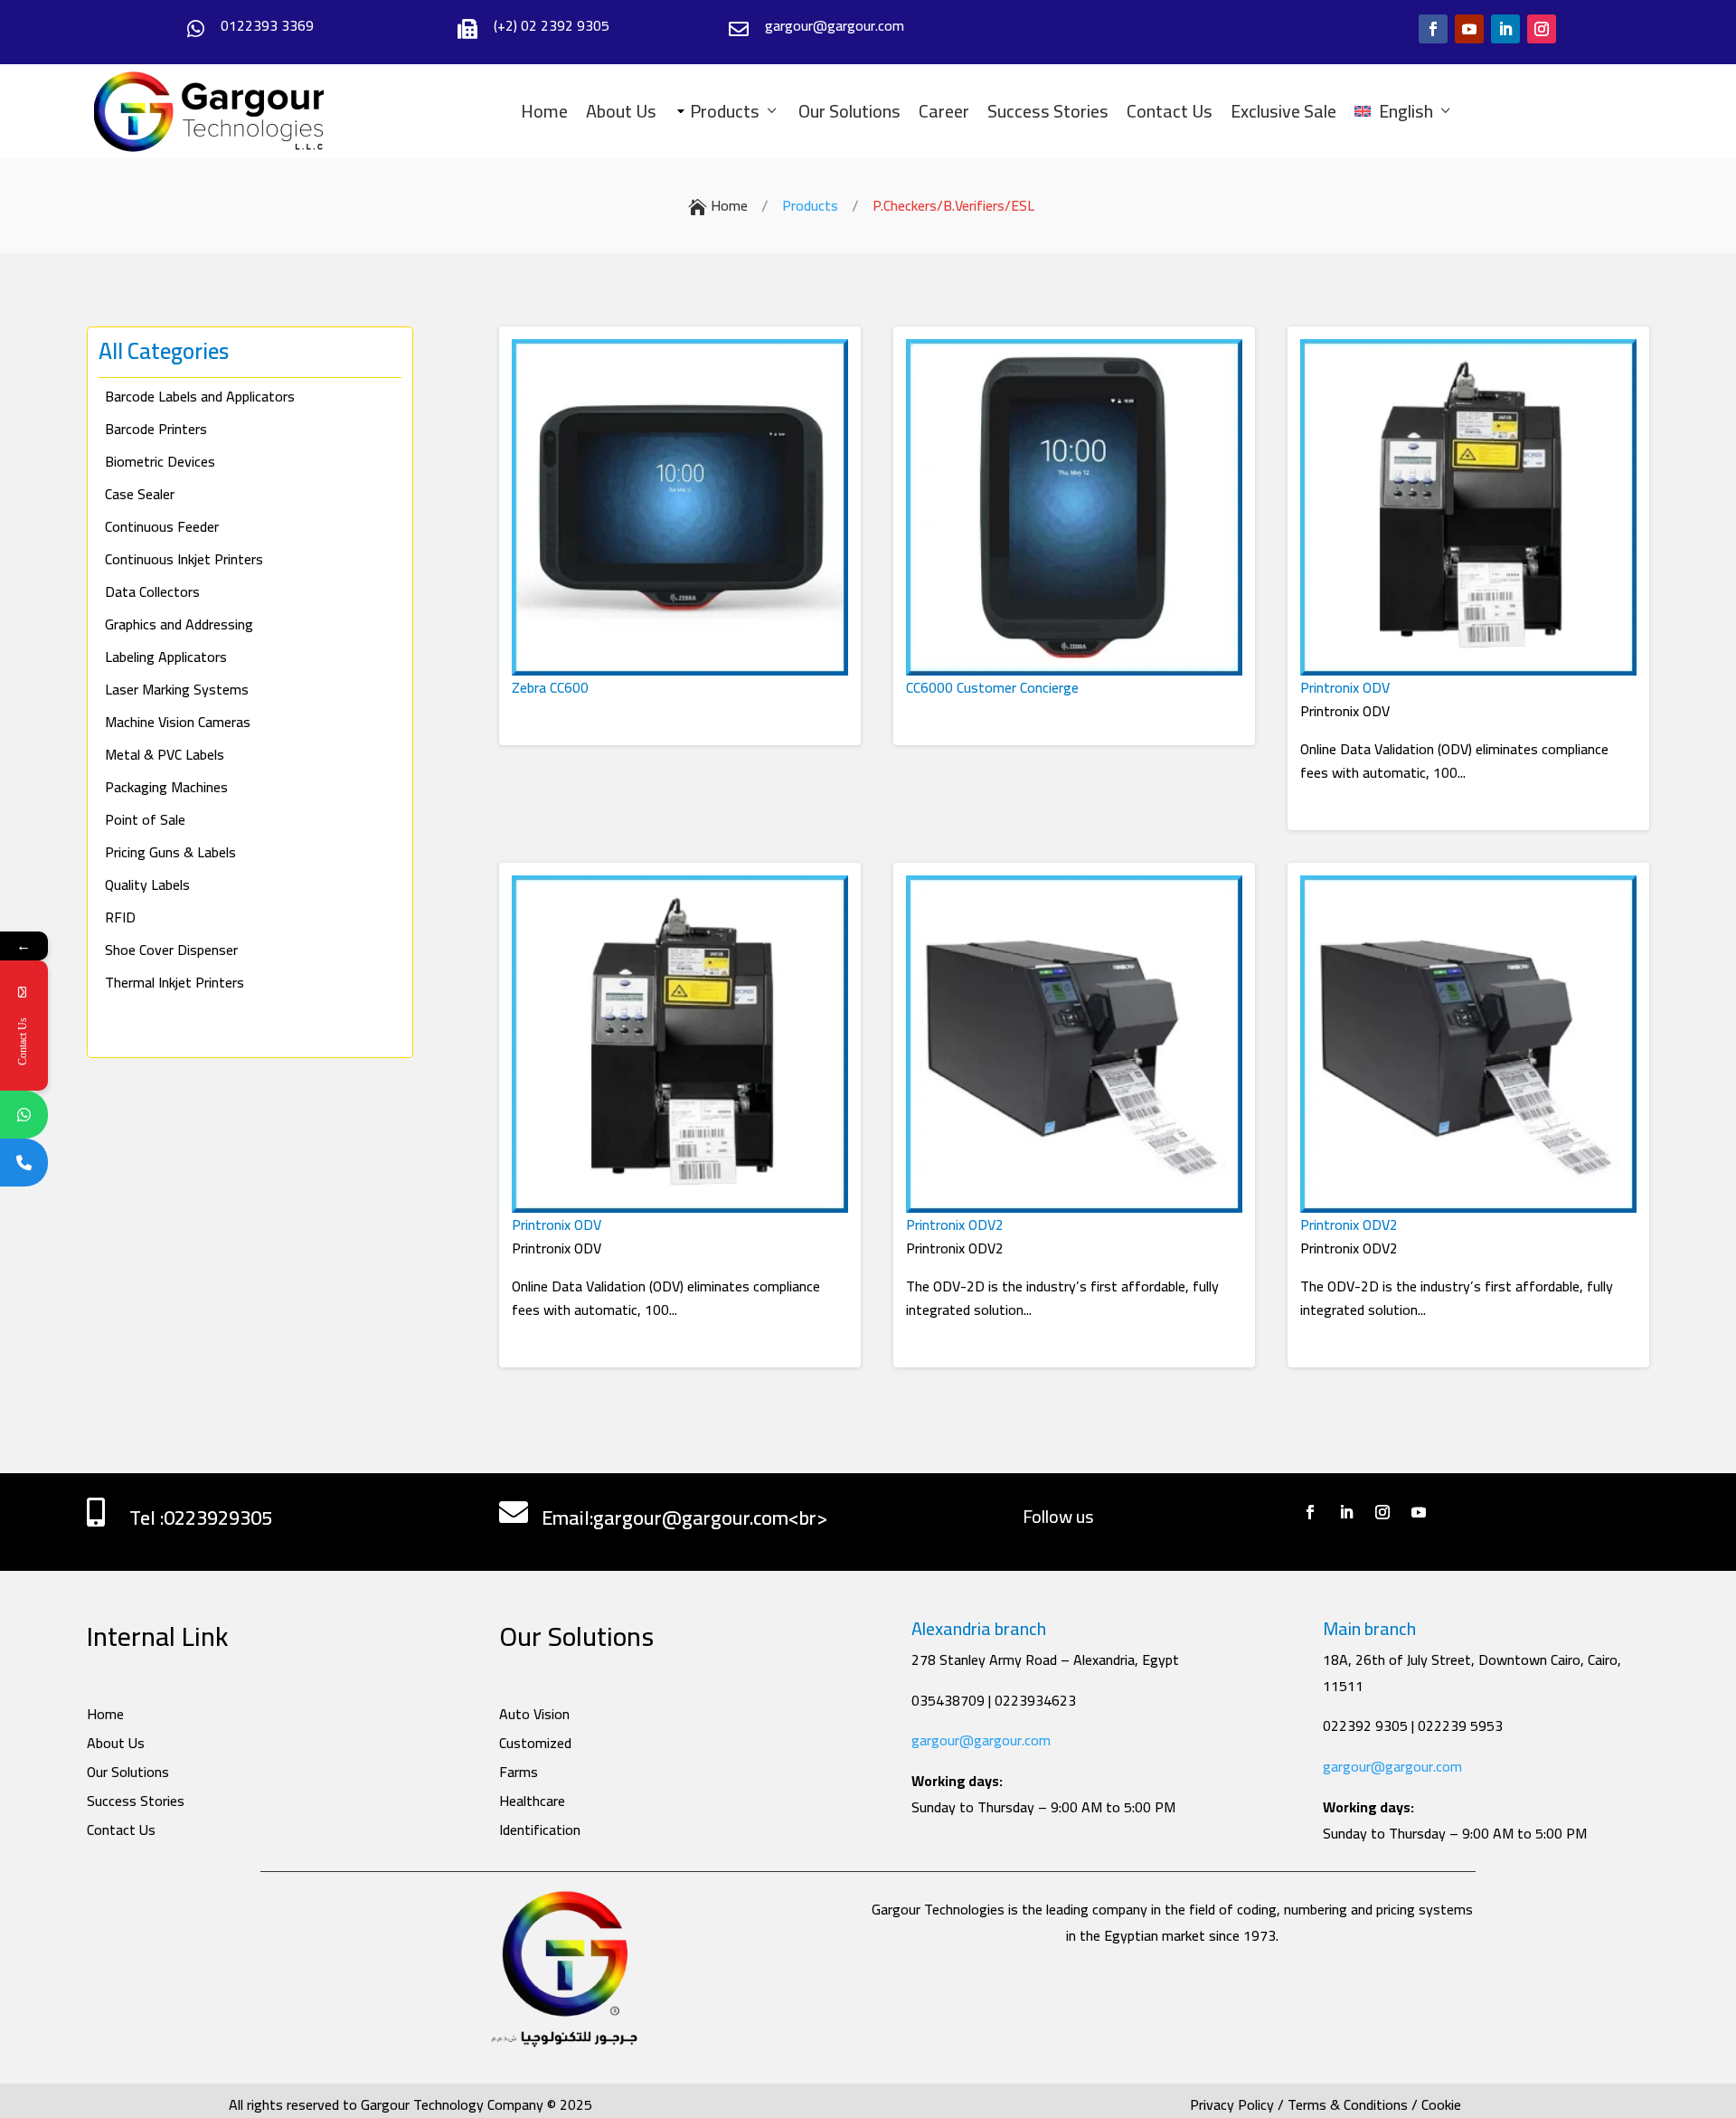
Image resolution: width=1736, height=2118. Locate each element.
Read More (547, 711)
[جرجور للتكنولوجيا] (209, 112)
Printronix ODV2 (955, 1224)
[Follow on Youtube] (1469, 29)
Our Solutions (849, 111)
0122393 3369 (267, 25)
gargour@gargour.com (981, 1740)
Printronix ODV (1345, 687)
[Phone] (24, 1163)
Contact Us (1170, 111)
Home (544, 111)
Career (944, 111)
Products (717, 111)
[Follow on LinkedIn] (1505, 29)
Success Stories (1048, 111)
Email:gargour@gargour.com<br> (684, 1518)
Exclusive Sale (1283, 111)
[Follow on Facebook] (1433, 29)
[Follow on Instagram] (1542, 29)
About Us (621, 111)
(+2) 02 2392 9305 (552, 25)
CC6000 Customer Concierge (992, 687)
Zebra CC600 (550, 687)
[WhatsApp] (24, 1115)
